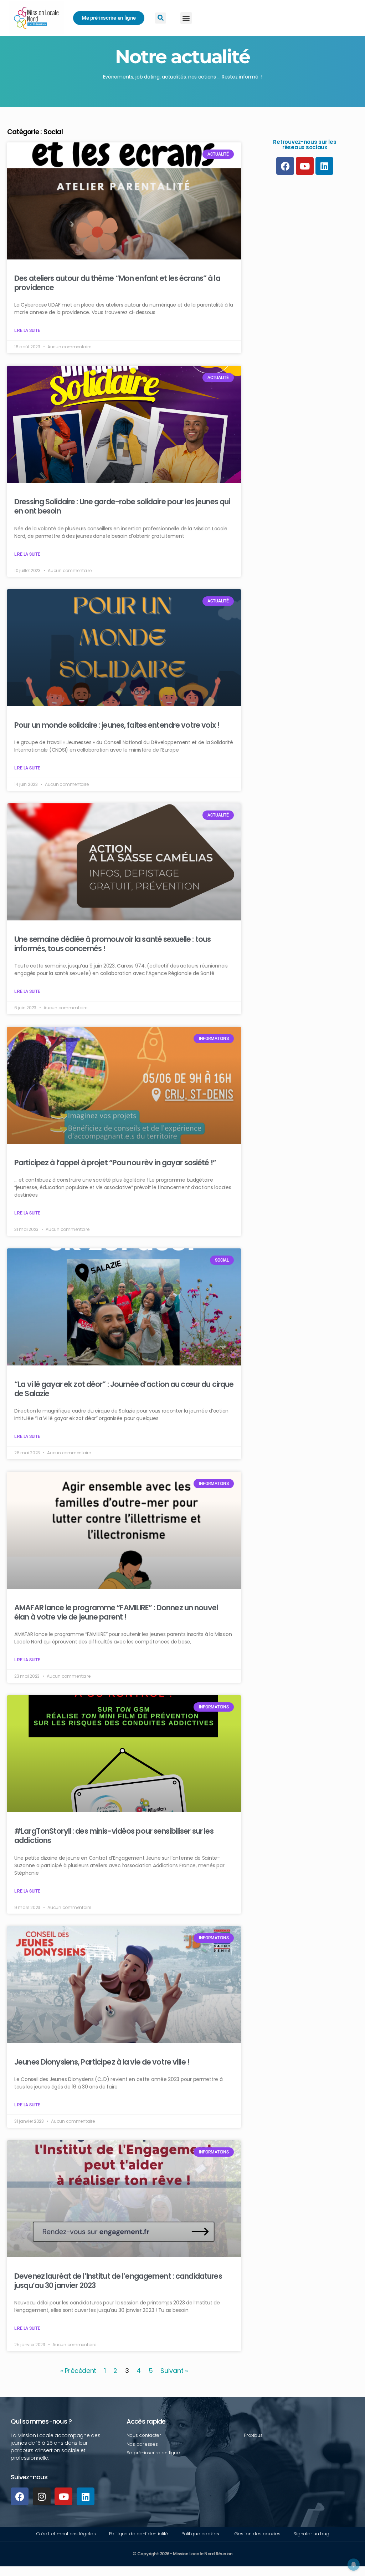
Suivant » (174, 2371)
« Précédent (78, 2371)
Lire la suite (27, 330)
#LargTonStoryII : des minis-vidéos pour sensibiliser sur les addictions (114, 1836)
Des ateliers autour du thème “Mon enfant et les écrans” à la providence (117, 283)
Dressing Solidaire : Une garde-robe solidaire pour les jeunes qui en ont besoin (122, 506)
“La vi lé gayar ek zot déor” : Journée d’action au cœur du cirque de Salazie (124, 1389)
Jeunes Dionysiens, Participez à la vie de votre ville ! (102, 2062)
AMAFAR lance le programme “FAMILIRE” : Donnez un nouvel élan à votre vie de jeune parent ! (116, 1612)
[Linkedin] (86, 2496)
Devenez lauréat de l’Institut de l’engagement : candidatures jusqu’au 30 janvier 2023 (118, 2281)
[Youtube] (63, 2496)
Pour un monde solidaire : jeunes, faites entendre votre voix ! (117, 725)
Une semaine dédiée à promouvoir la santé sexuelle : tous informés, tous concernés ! (112, 944)
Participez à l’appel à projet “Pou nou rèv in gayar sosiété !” (115, 1163)
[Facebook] (20, 2496)
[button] (186, 18)
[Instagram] (42, 2496)
